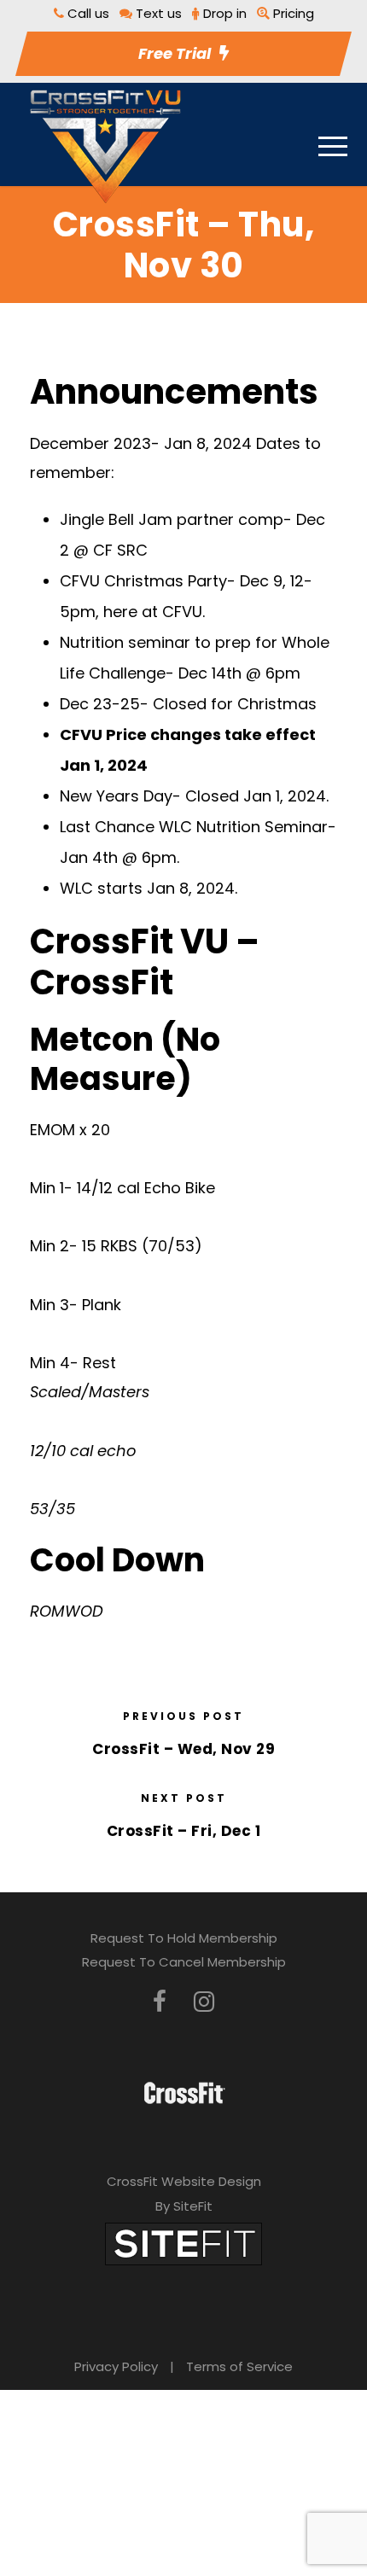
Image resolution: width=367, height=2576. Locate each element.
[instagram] (204, 2002)
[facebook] (160, 2002)
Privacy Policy (116, 2366)
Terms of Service (239, 2366)
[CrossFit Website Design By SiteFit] (183, 2243)
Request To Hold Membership (184, 1938)
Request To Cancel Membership (184, 1962)
